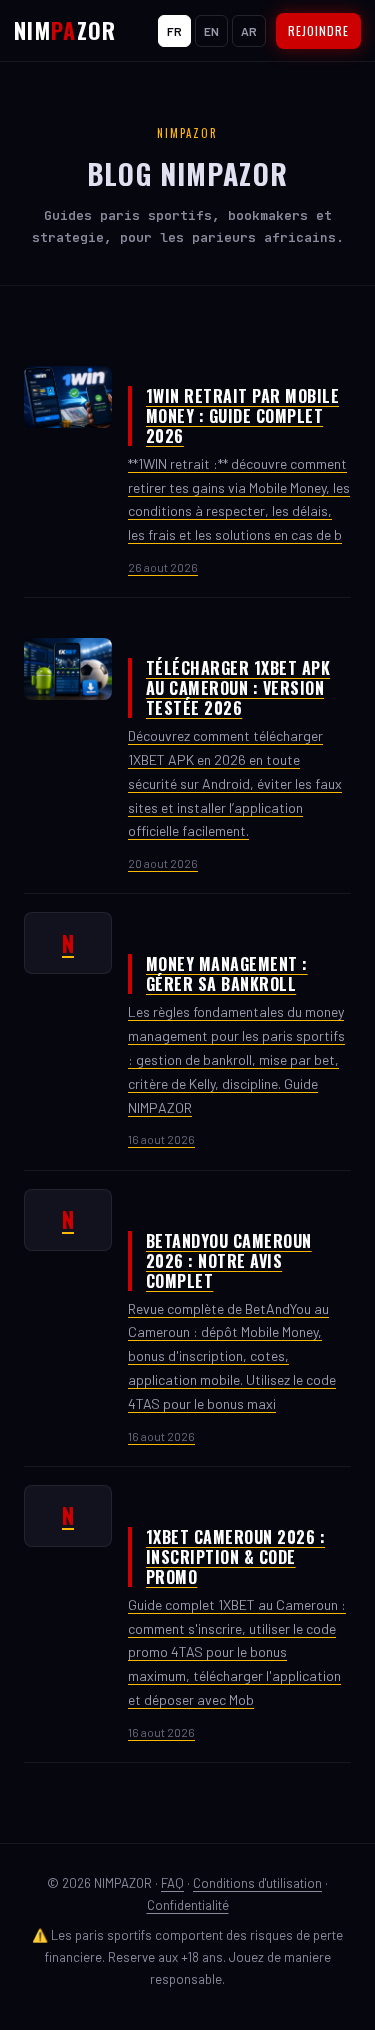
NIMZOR (65, 30)
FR (174, 31)
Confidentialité (188, 1905)
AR (249, 31)
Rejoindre (318, 30)
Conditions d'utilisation (257, 1883)
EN (211, 31)
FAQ (172, 1883)
